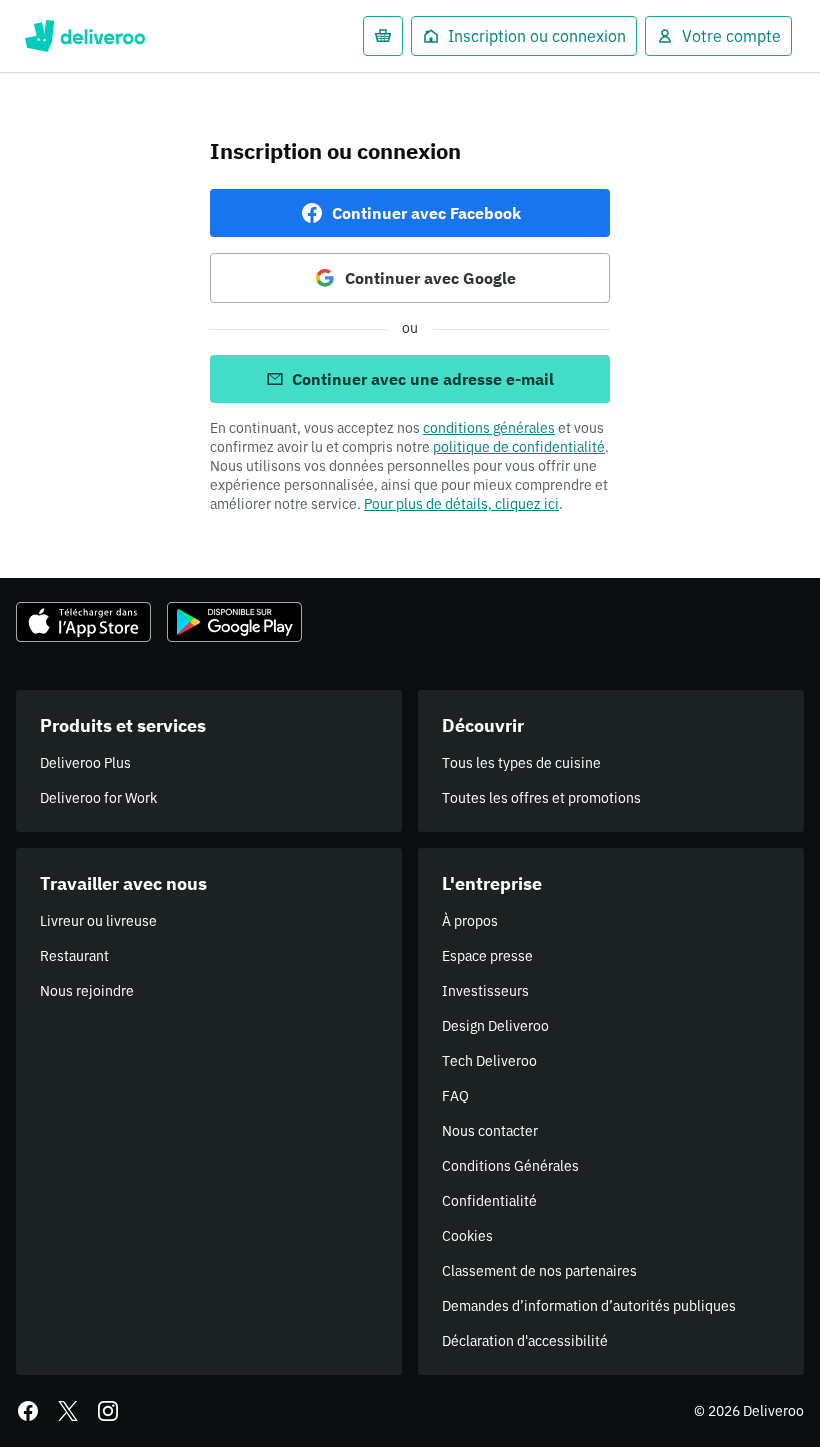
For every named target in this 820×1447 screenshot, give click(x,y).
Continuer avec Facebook (426, 213)
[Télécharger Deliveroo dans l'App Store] (83, 622)
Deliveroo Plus (85, 763)
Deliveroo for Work (98, 798)
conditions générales (489, 428)
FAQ (455, 1096)
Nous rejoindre (87, 991)
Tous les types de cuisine (521, 763)
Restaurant (74, 956)
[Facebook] (28, 1411)
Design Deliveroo (495, 1026)
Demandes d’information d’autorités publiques (589, 1306)
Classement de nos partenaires (539, 1271)
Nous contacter (490, 1131)
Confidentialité (489, 1201)
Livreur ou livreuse (98, 921)
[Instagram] (108, 1411)
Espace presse (487, 956)
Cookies (467, 1236)
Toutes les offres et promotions (541, 798)
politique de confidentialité (519, 447)
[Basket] (383, 36)
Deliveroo (84, 36)
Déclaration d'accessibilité (525, 1341)
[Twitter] (68, 1411)
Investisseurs (485, 991)
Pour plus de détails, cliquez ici (461, 504)
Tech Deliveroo (489, 1061)
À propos (470, 921)
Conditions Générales (510, 1166)
